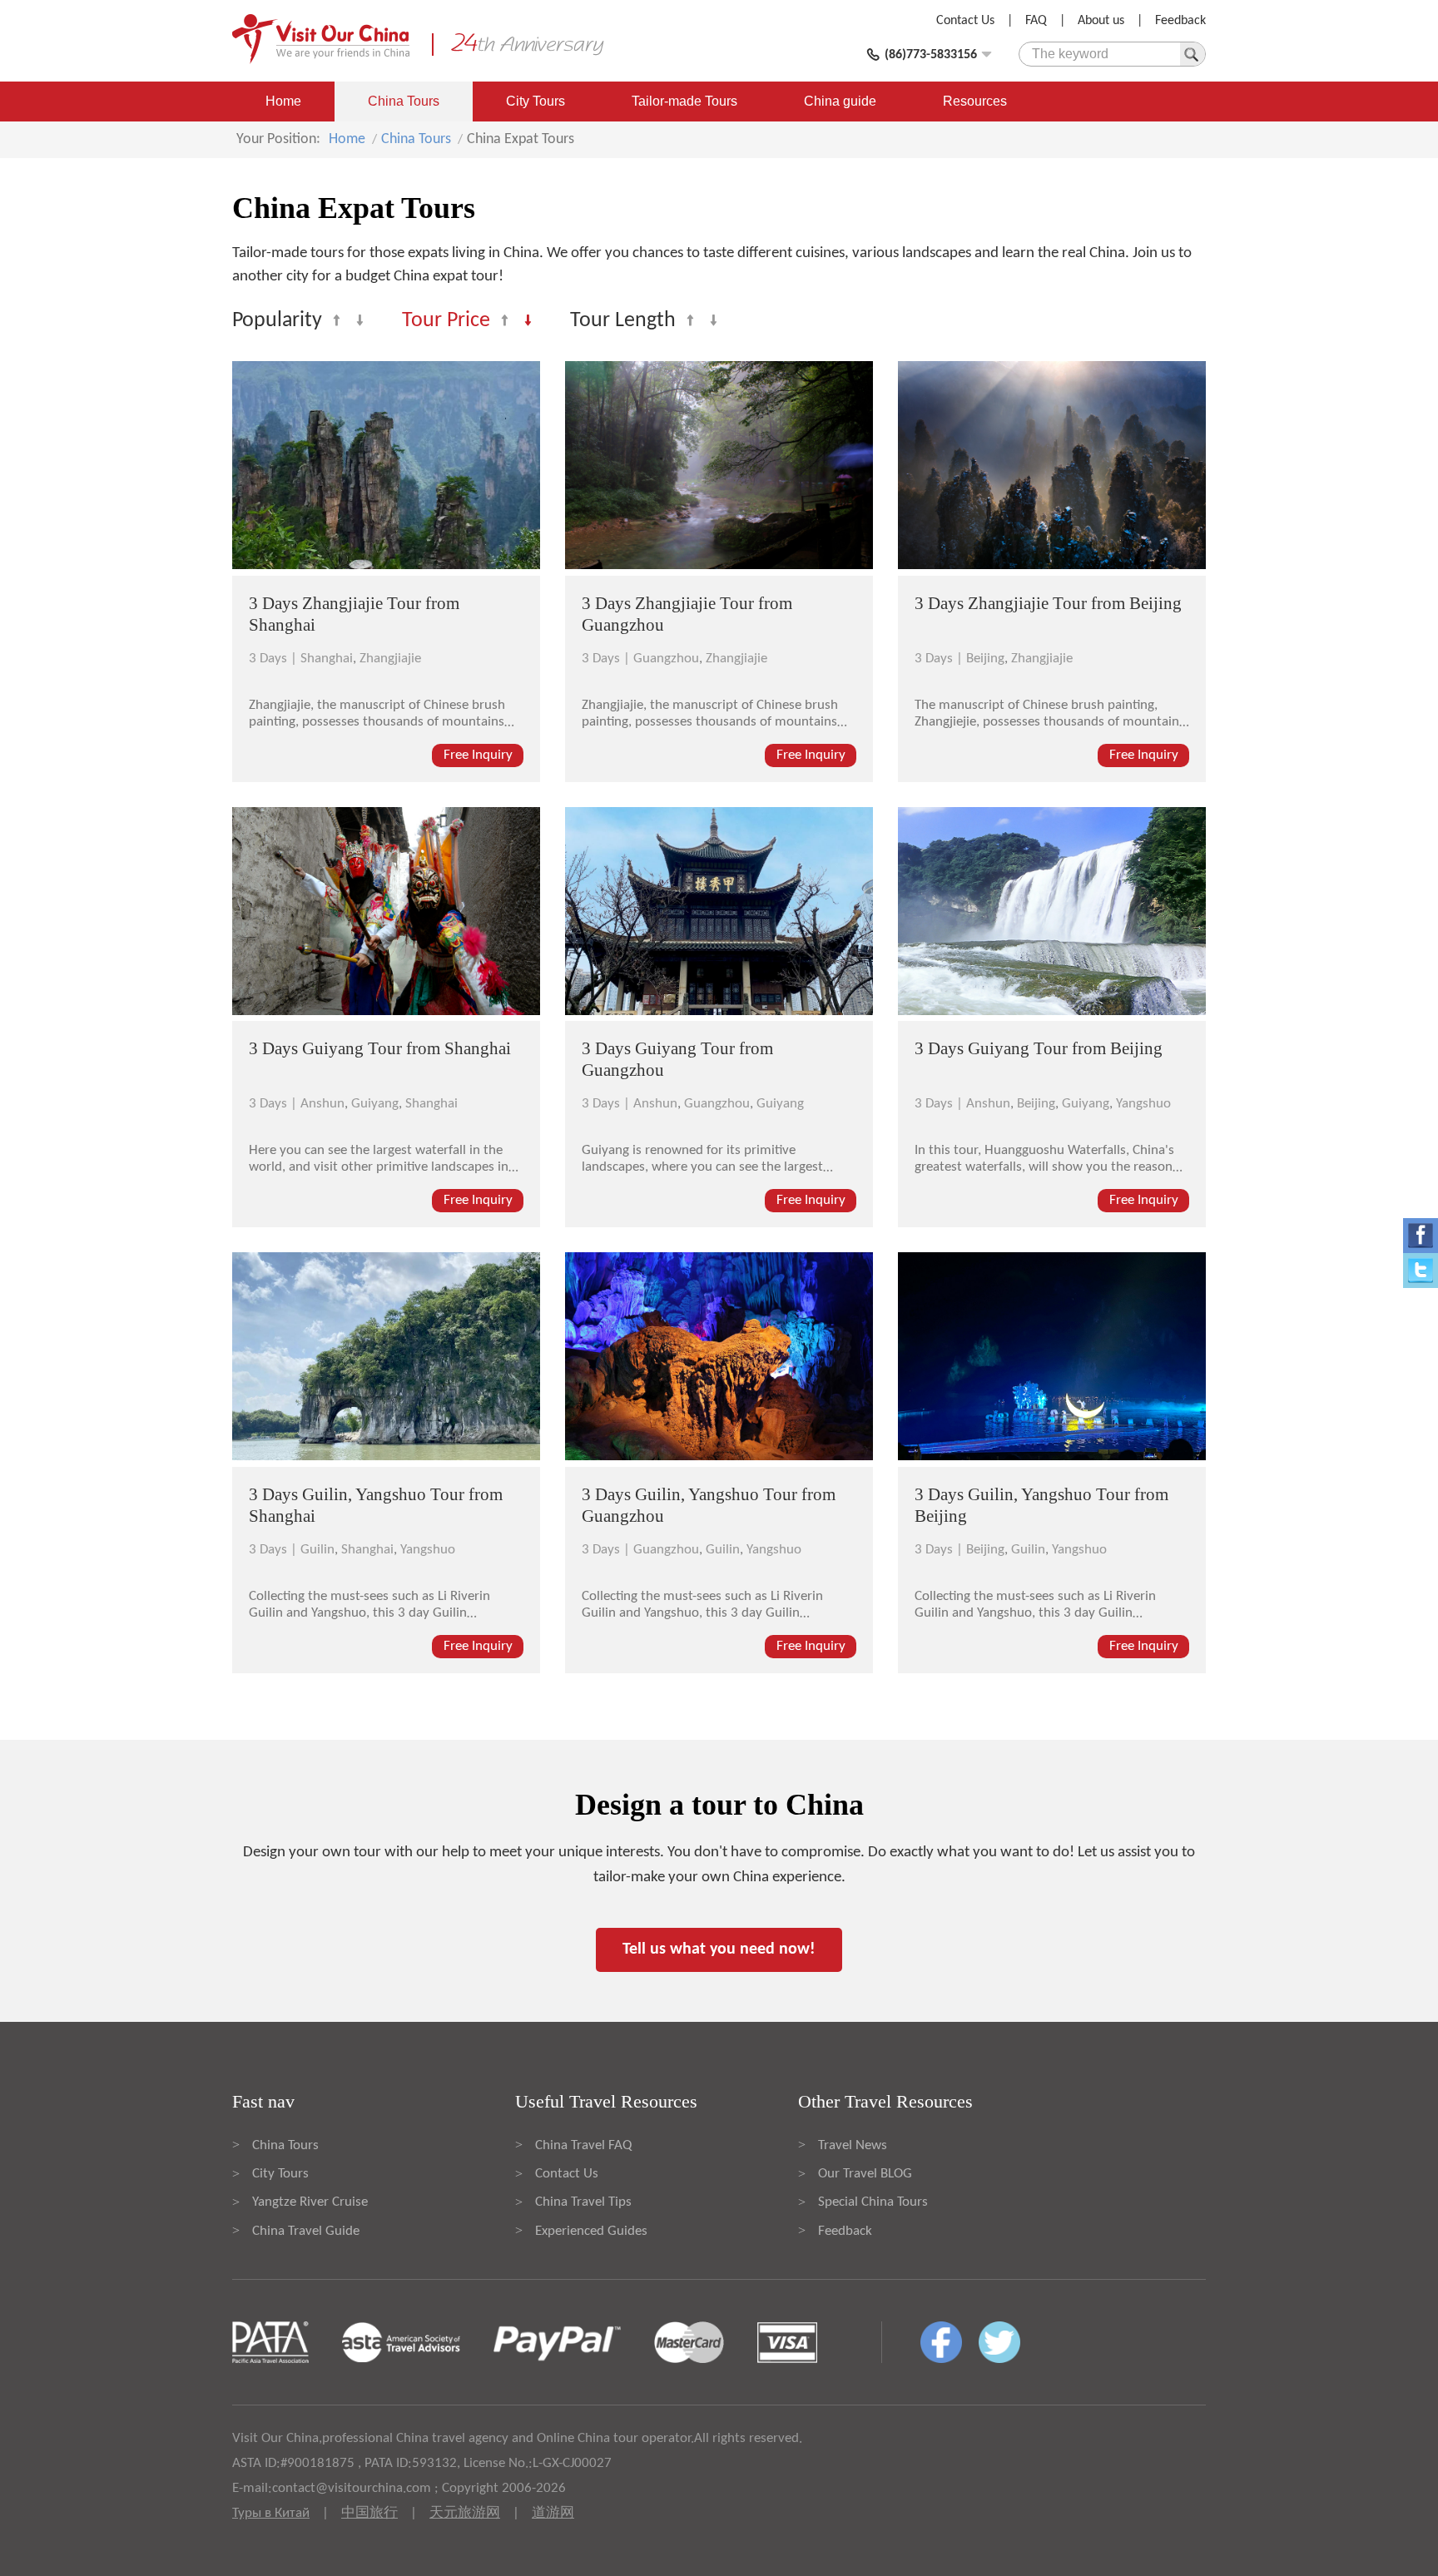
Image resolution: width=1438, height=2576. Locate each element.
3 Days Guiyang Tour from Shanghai (380, 1048)
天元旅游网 (465, 2513)
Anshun (322, 1104)
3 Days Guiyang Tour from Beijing (1039, 1048)
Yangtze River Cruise (310, 2202)
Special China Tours (873, 2202)
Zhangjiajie (390, 659)
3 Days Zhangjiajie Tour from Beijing (1048, 603)
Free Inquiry (478, 755)
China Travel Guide (306, 2231)
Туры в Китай (271, 2513)
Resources (975, 101)
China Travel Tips (583, 2202)
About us (1101, 21)
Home (283, 101)
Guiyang (375, 1104)
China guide (840, 101)
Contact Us (965, 21)
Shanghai (327, 659)
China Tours (404, 101)
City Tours (536, 101)
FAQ (1036, 21)
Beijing (985, 659)
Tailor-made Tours (684, 101)
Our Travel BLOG (865, 2174)
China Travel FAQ (583, 2145)
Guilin (317, 1550)
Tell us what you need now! (719, 1949)
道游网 (553, 2513)
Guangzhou (666, 659)
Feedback (1180, 21)
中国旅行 (369, 2513)
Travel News (853, 2145)
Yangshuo (1143, 1104)
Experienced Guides (591, 2231)
